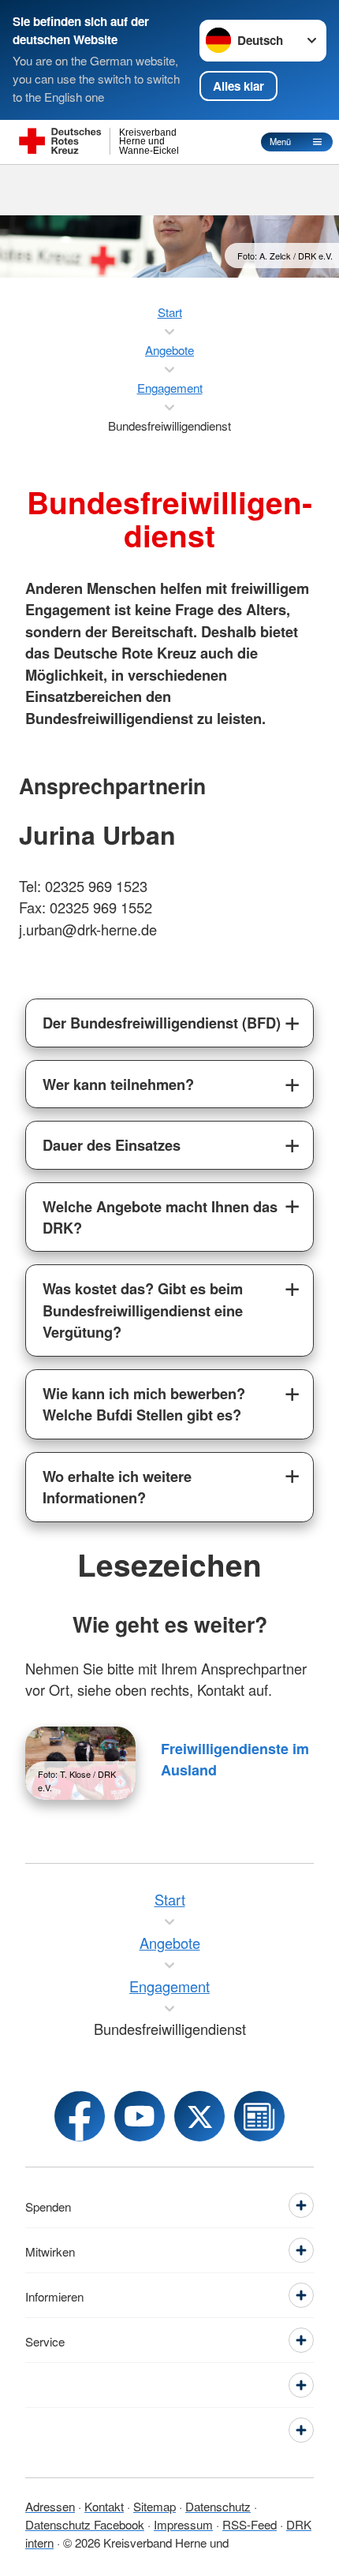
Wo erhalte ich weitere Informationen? (117, 1487)
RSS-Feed (250, 2524)
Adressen (50, 2506)
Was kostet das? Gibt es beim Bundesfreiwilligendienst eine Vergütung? (143, 1310)
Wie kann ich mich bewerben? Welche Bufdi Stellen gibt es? (144, 1404)
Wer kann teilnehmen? (118, 1084)
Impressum (183, 2524)
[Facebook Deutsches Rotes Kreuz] (80, 2116)
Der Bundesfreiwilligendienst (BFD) (162, 1023)
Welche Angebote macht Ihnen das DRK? (160, 1217)
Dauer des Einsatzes (112, 1145)
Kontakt (104, 2506)
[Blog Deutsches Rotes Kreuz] (259, 2116)
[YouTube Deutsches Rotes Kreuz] (140, 2116)
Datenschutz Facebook (85, 2524)
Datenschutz (218, 2506)
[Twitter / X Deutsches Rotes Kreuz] (199, 2116)
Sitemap (155, 2506)
